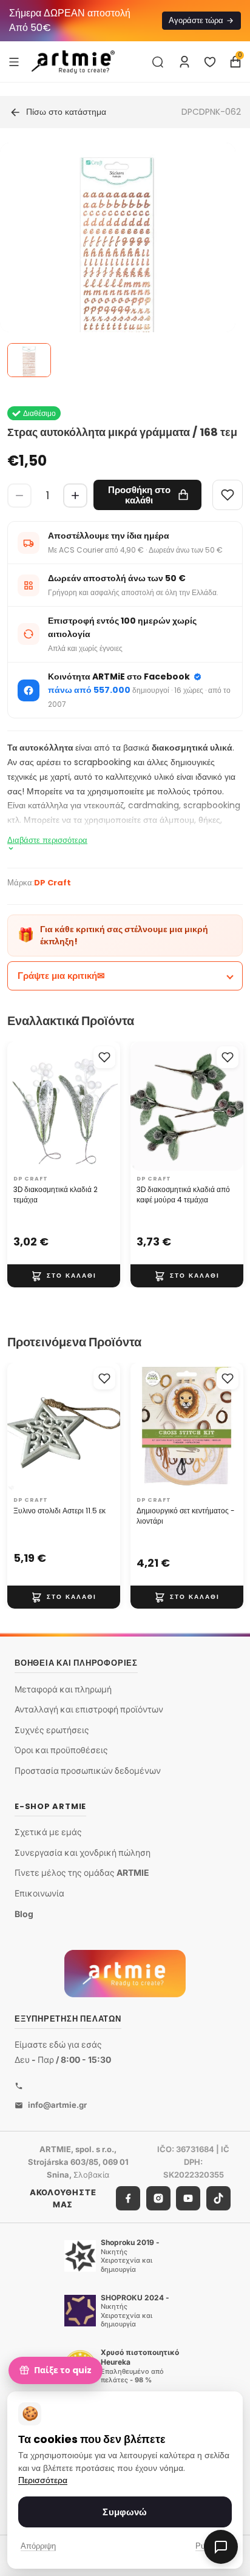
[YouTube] (188, 2198)
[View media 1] (29, 360)
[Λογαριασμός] (184, 62)
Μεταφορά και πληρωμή (63, 1689)
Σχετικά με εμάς (48, 1832)
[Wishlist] (228, 495)
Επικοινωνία (39, 1893)
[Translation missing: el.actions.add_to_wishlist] (104, 1057)
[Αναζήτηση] (158, 62)
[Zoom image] (118, 261)
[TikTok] (218, 2198)
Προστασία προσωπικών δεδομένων (88, 1770)
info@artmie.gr (57, 2105)
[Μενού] (14, 61)
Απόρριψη (38, 2546)
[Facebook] (128, 2198)
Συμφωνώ (125, 2512)
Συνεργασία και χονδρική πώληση (83, 1852)
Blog (24, 1914)
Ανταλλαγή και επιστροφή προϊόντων (89, 1709)
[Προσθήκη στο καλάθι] (64, 1276)
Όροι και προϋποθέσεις (61, 1750)
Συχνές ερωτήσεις (52, 1730)
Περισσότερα (43, 2480)
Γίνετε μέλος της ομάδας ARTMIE (82, 1872)
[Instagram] (158, 2198)
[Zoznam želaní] (210, 62)
